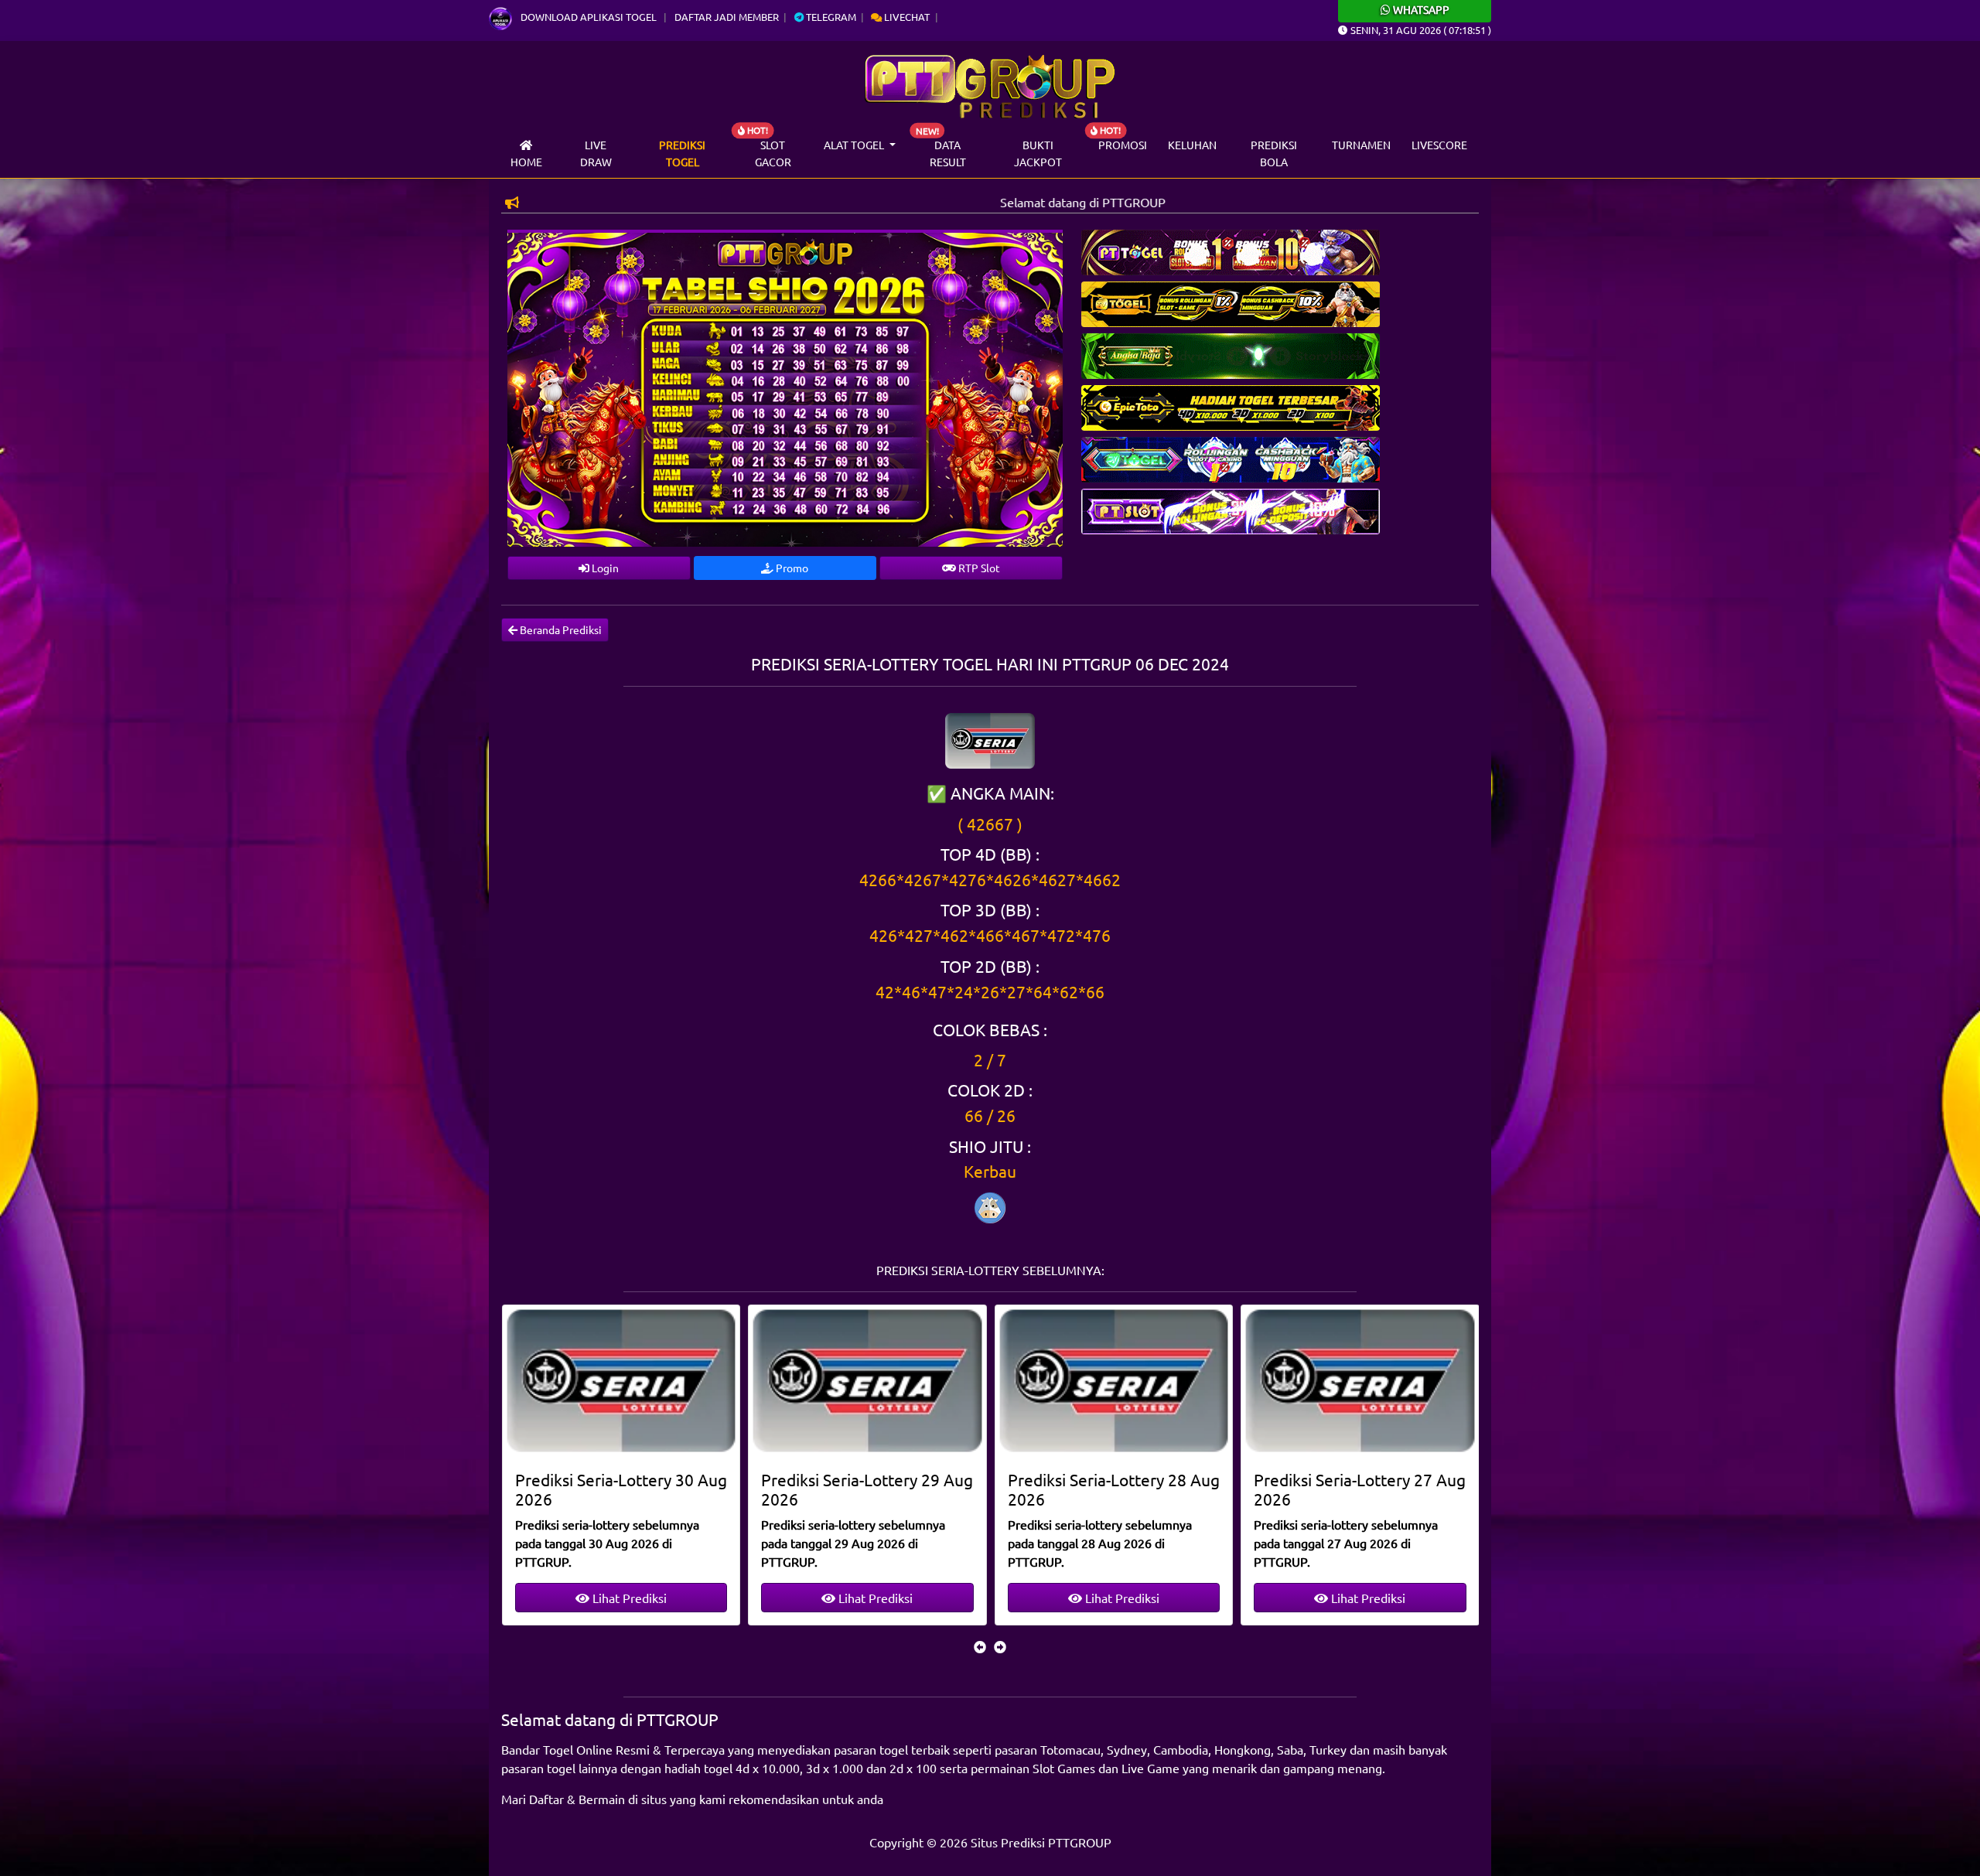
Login (604, 568)
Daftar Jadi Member (727, 17)
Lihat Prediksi (627, 1598)
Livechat (906, 17)
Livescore (1439, 145)
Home (526, 162)
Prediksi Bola (1274, 153)
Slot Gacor (773, 153)
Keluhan (1192, 145)
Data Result (948, 153)
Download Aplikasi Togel (589, 17)
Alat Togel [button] (855, 145)
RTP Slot (978, 568)
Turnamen (1361, 145)
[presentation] (980, 1646)
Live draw (596, 153)
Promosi (1123, 145)
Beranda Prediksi (560, 629)
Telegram (830, 17)
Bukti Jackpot (1038, 153)
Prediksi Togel (682, 153)
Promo (791, 568)
